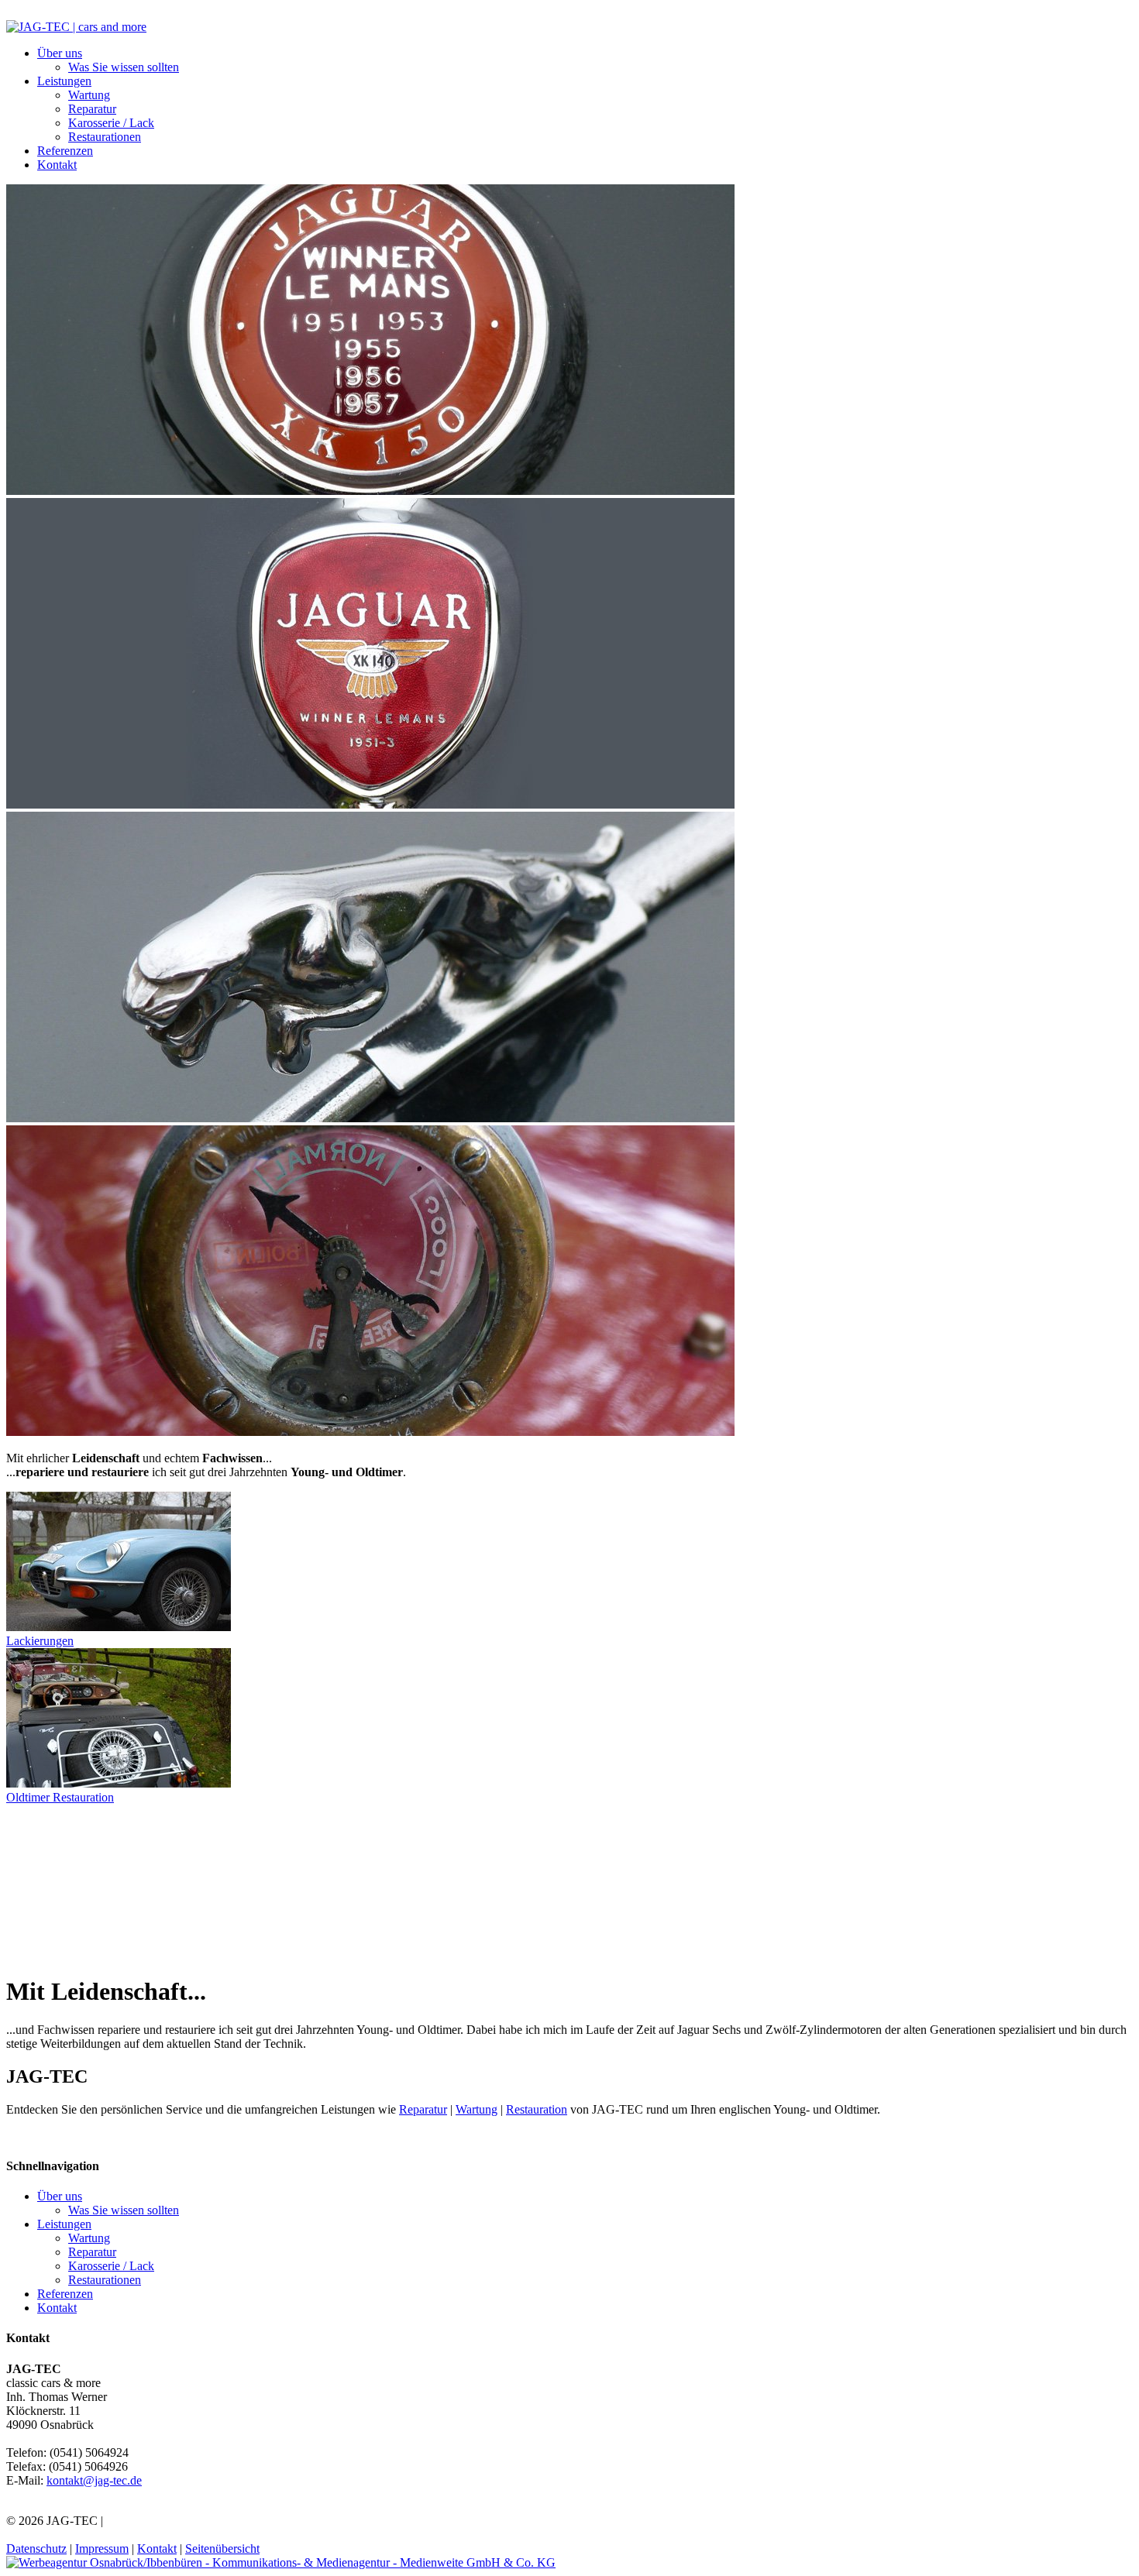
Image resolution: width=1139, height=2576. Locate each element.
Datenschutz (36, 2549)
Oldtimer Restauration (60, 1797)
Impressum (102, 2549)
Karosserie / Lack (111, 123)
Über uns (60, 53)
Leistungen (64, 81)
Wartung (89, 95)
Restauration (537, 2109)
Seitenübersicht (222, 2549)
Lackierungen (40, 1641)
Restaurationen (105, 137)
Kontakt (57, 165)
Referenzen (65, 151)
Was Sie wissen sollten (124, 67)
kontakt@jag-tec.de (94, 2480)
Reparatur (92, 109)
